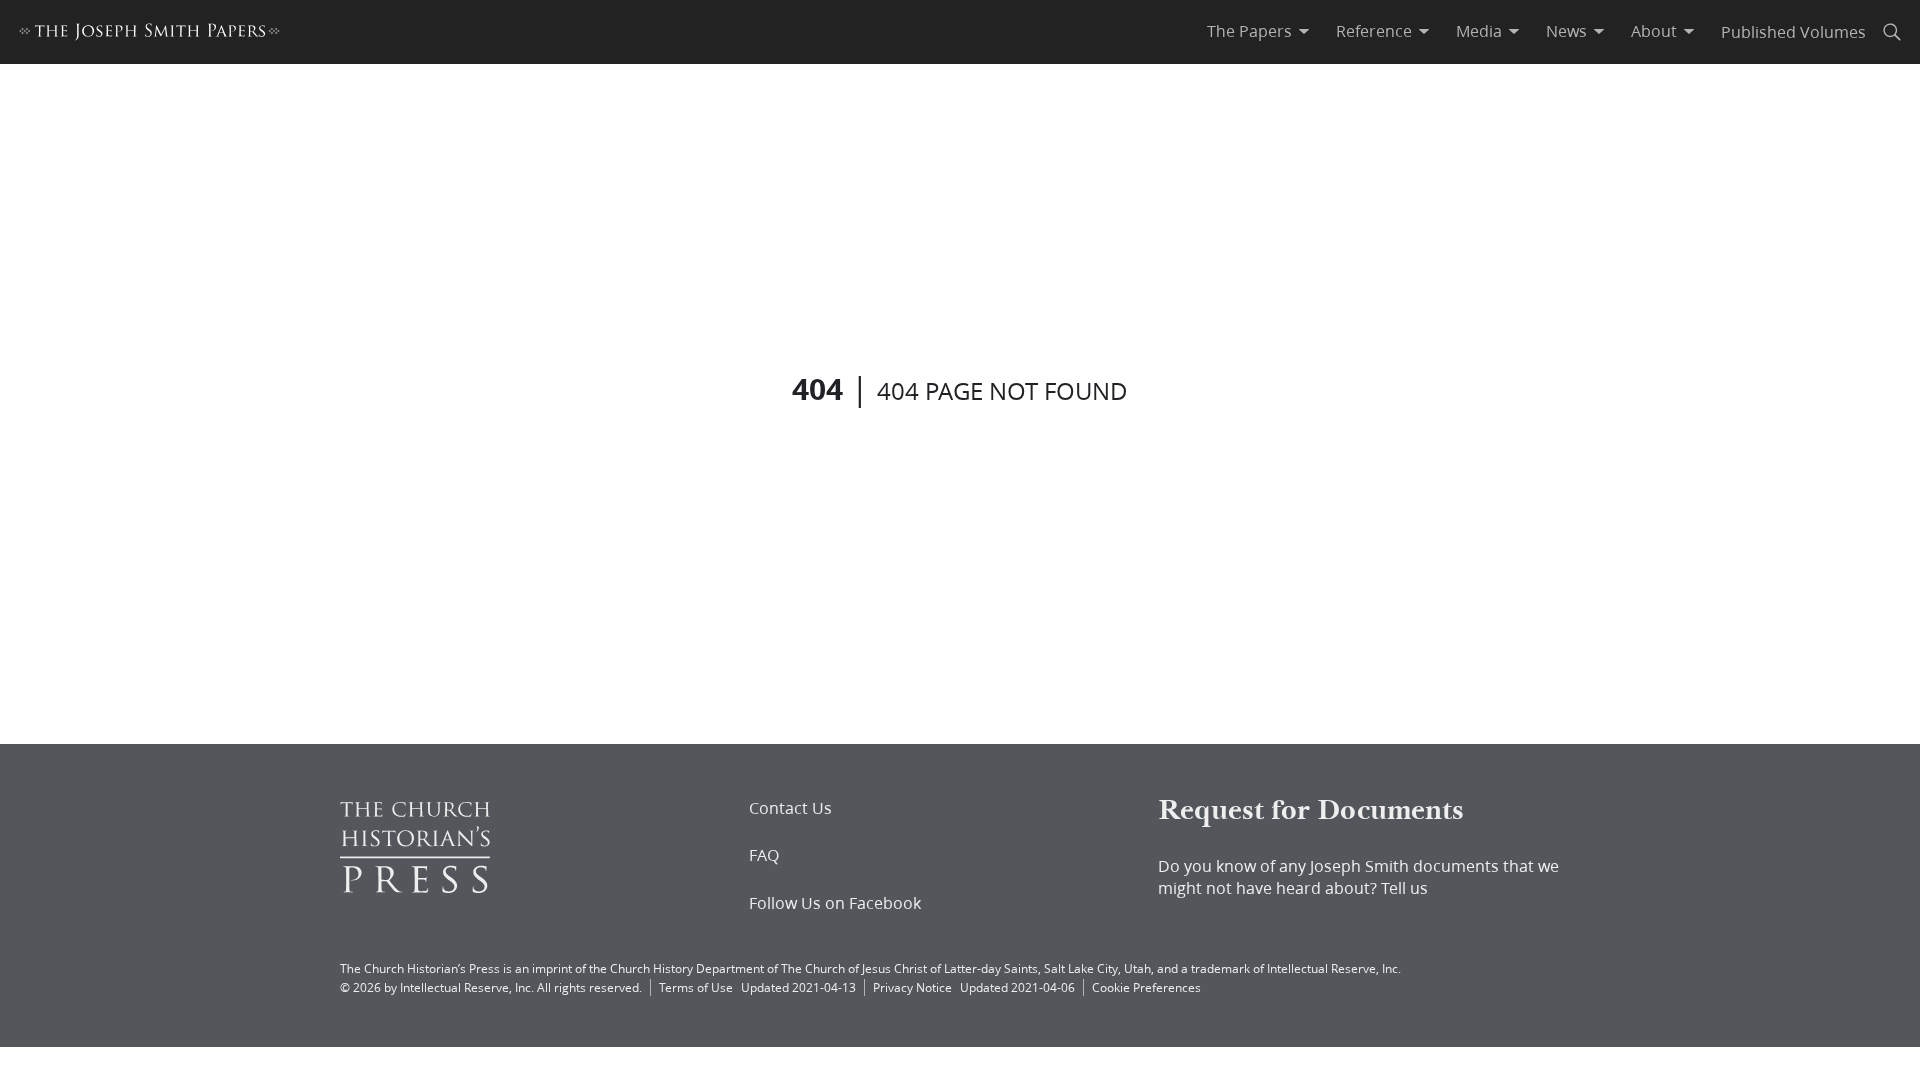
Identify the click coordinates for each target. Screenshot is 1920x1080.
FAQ (764, 855)
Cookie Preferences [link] (1146, 987)
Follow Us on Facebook (835, 903)
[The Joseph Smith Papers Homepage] (149, 34)
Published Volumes (1793, 31)
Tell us (1404, 887)
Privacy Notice (912, 987)
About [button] (1654, 31)
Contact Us (790, 808)
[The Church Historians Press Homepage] (415, 886)
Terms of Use (696, 987)
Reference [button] (1374, 31)
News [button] (1566, 31)
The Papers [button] (1249, 31)
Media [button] (1479, 31)
